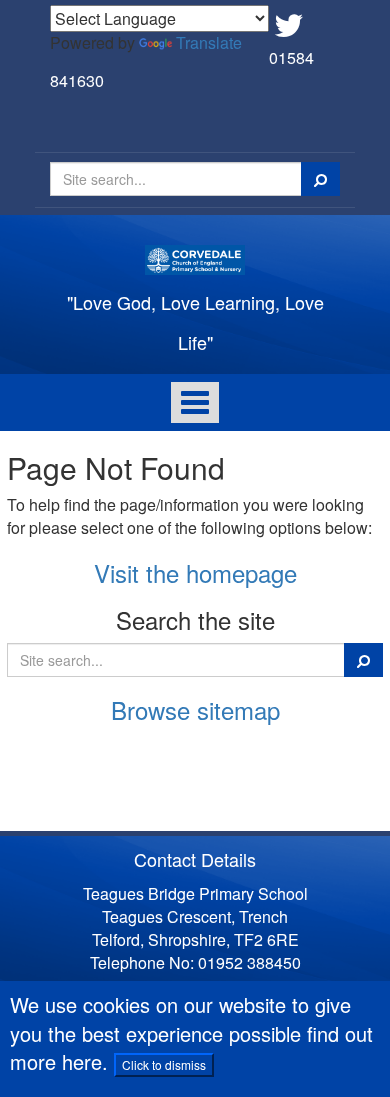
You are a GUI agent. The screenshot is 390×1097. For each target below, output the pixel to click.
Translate (209, 42)
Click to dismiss (164, 1064)
